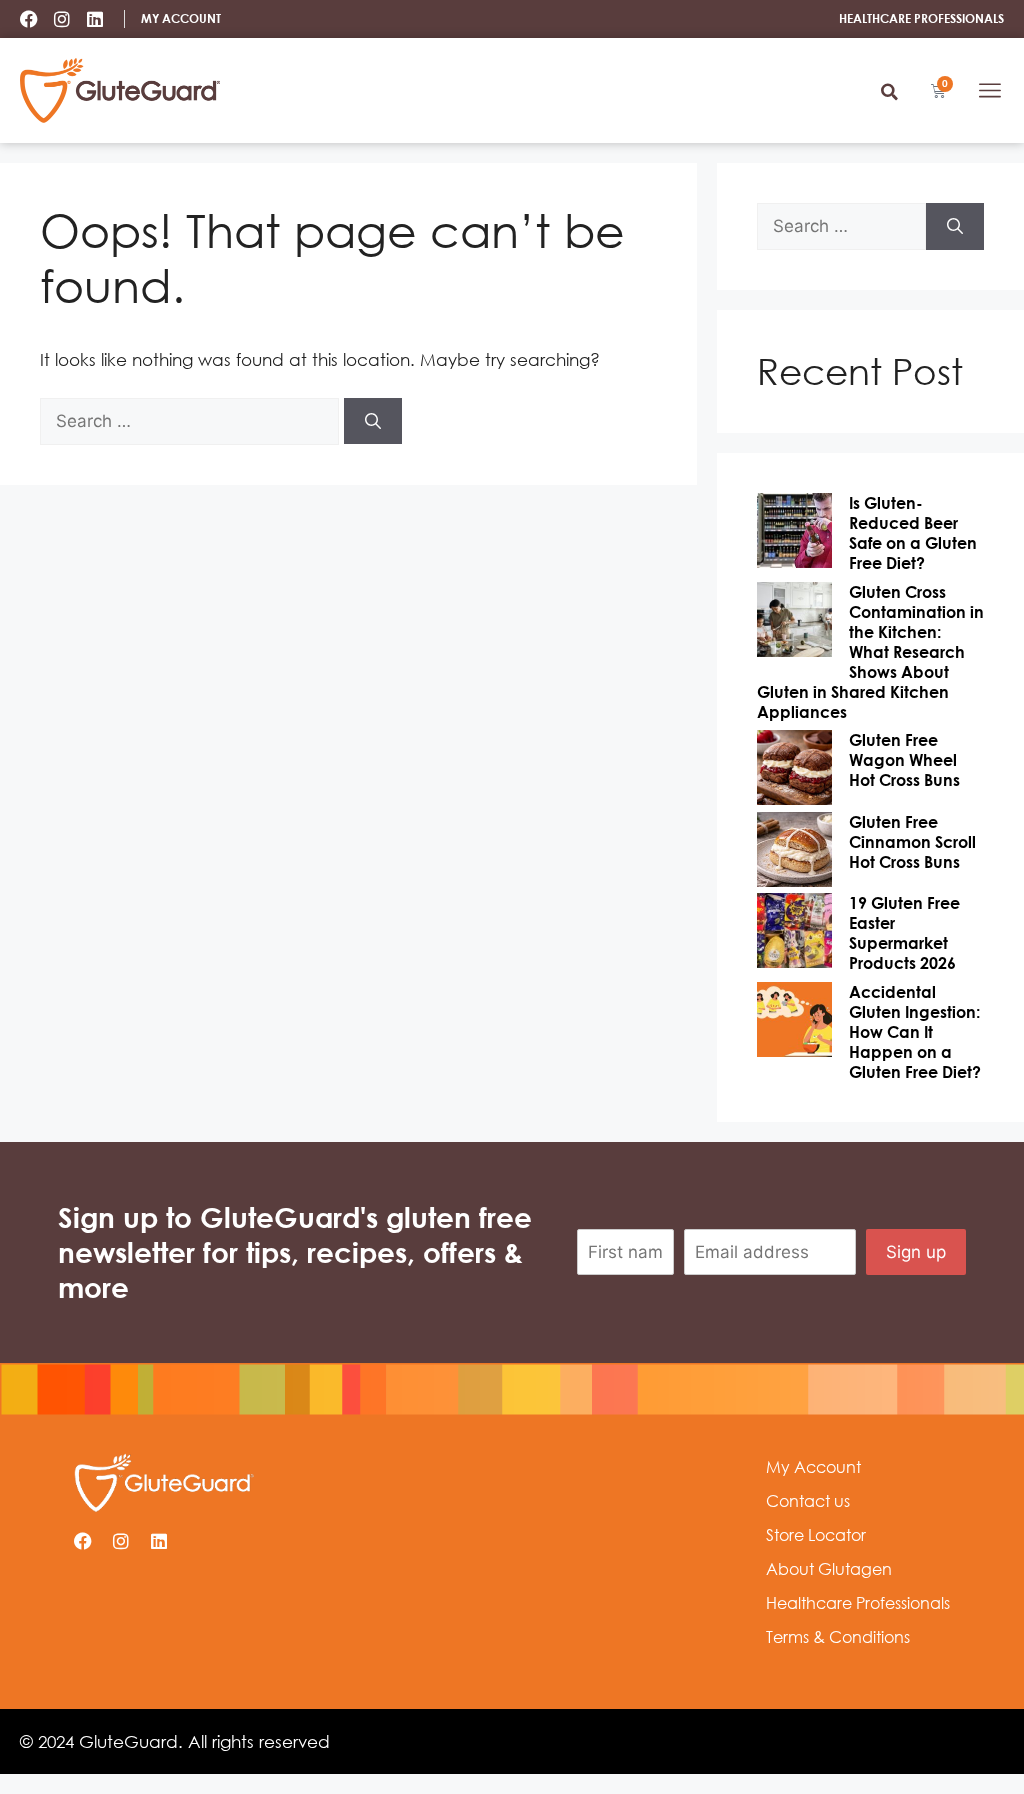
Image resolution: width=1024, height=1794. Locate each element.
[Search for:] (192, 420)
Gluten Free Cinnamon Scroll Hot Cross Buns (912, 842)
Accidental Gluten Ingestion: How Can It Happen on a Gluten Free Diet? (915, 1032)
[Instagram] (62, 19)
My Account (813, 1467)
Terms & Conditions (838, 1637)
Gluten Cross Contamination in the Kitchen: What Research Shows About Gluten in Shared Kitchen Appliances (870, 652)
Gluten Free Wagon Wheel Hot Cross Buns (904, 760)
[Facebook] (29, 19)
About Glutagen (829, 1569)
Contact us (808, 1501)
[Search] (373, 421)
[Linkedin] (95, 19)
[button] (889, 92)
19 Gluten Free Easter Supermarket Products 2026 (904, 933)
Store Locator (816, 1535)
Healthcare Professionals (858, 1603)
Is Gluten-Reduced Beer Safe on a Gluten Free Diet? (913, 533)
